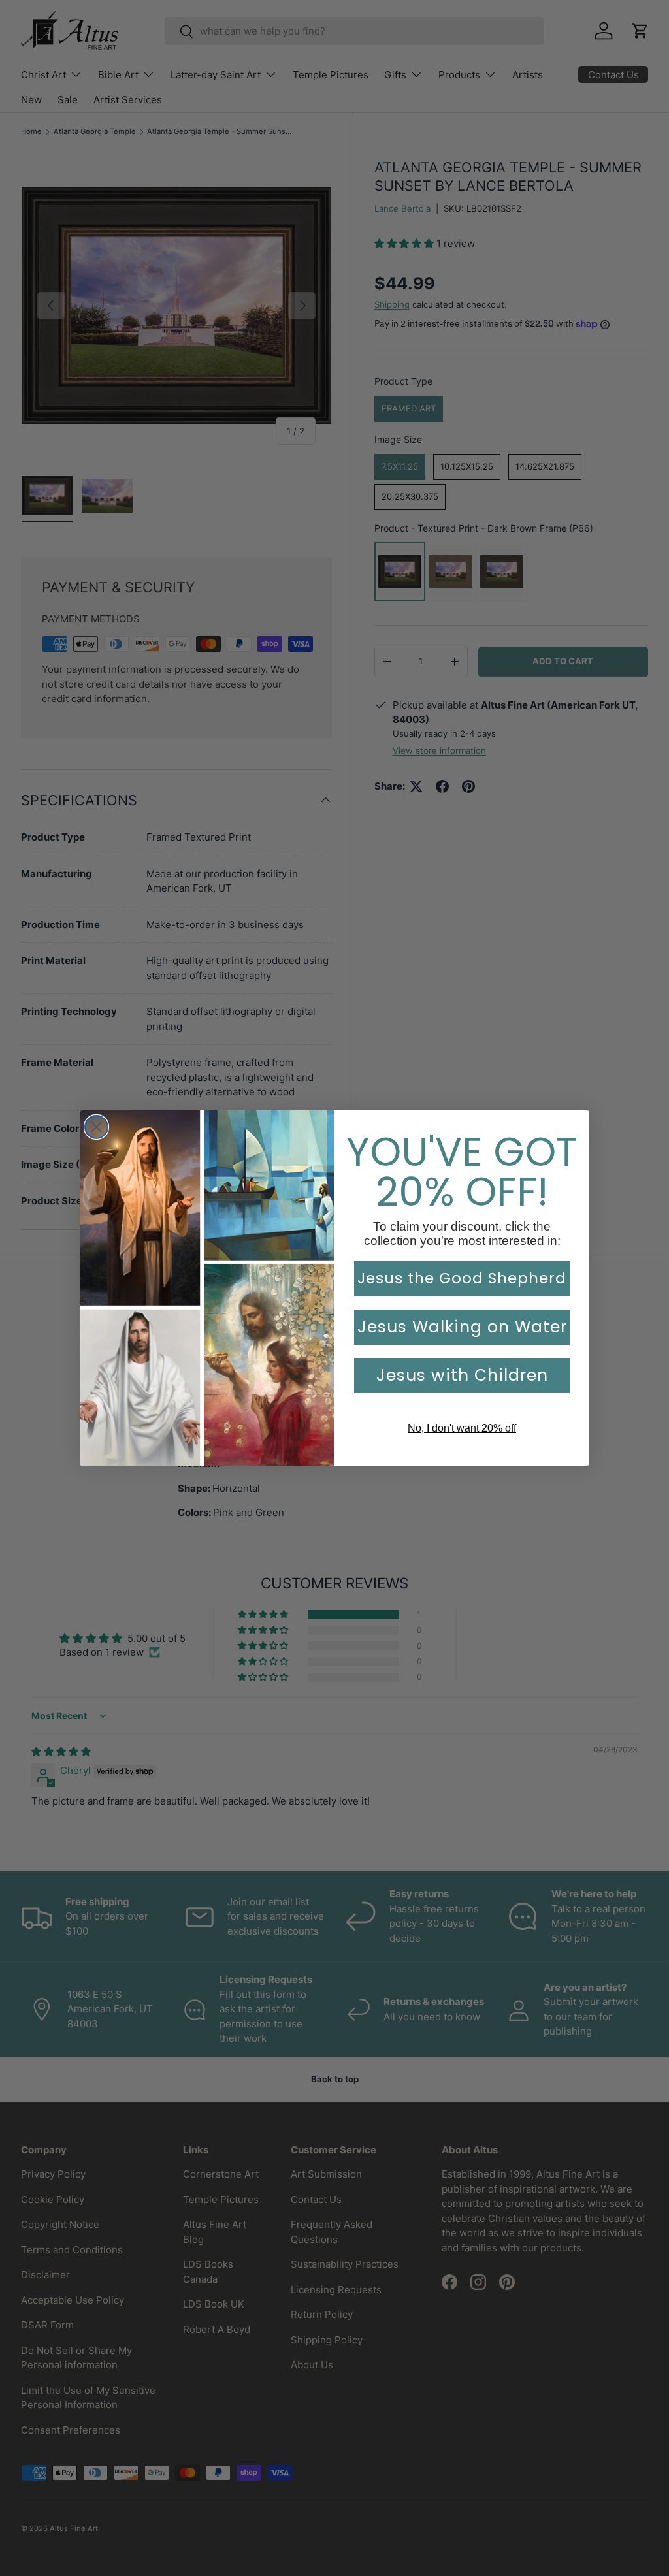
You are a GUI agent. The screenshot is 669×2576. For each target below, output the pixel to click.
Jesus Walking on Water (462, 1327)
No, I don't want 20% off (462, 1428)
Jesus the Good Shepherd (462, 1278)
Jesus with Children (462, 1375)
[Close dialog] (96, 1127)
